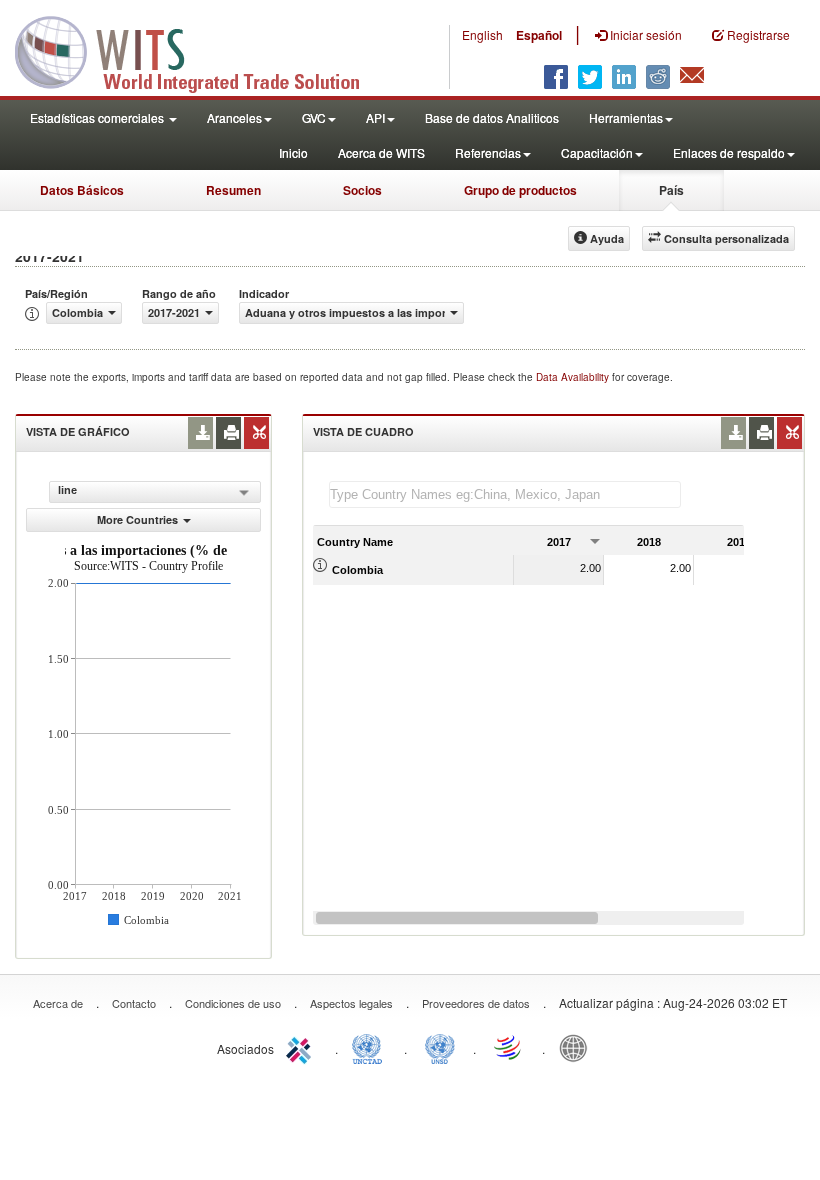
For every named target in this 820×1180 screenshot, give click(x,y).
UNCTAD (371, 1047)
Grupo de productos (520, 190)
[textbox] (505, 494)
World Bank (578, 1047)
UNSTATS (440, 1047)
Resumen (233, 190)
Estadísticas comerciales (98, 117)
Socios (362, 190)
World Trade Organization (509, 1047)
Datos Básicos (82, 190)
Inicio (293, 152)
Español (539, 35)
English (482, 34)
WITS (200, 50)
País (671, 190)
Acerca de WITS (381, 152)
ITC (302, 1047)
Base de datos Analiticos (492, 117)
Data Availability (574, 377)
